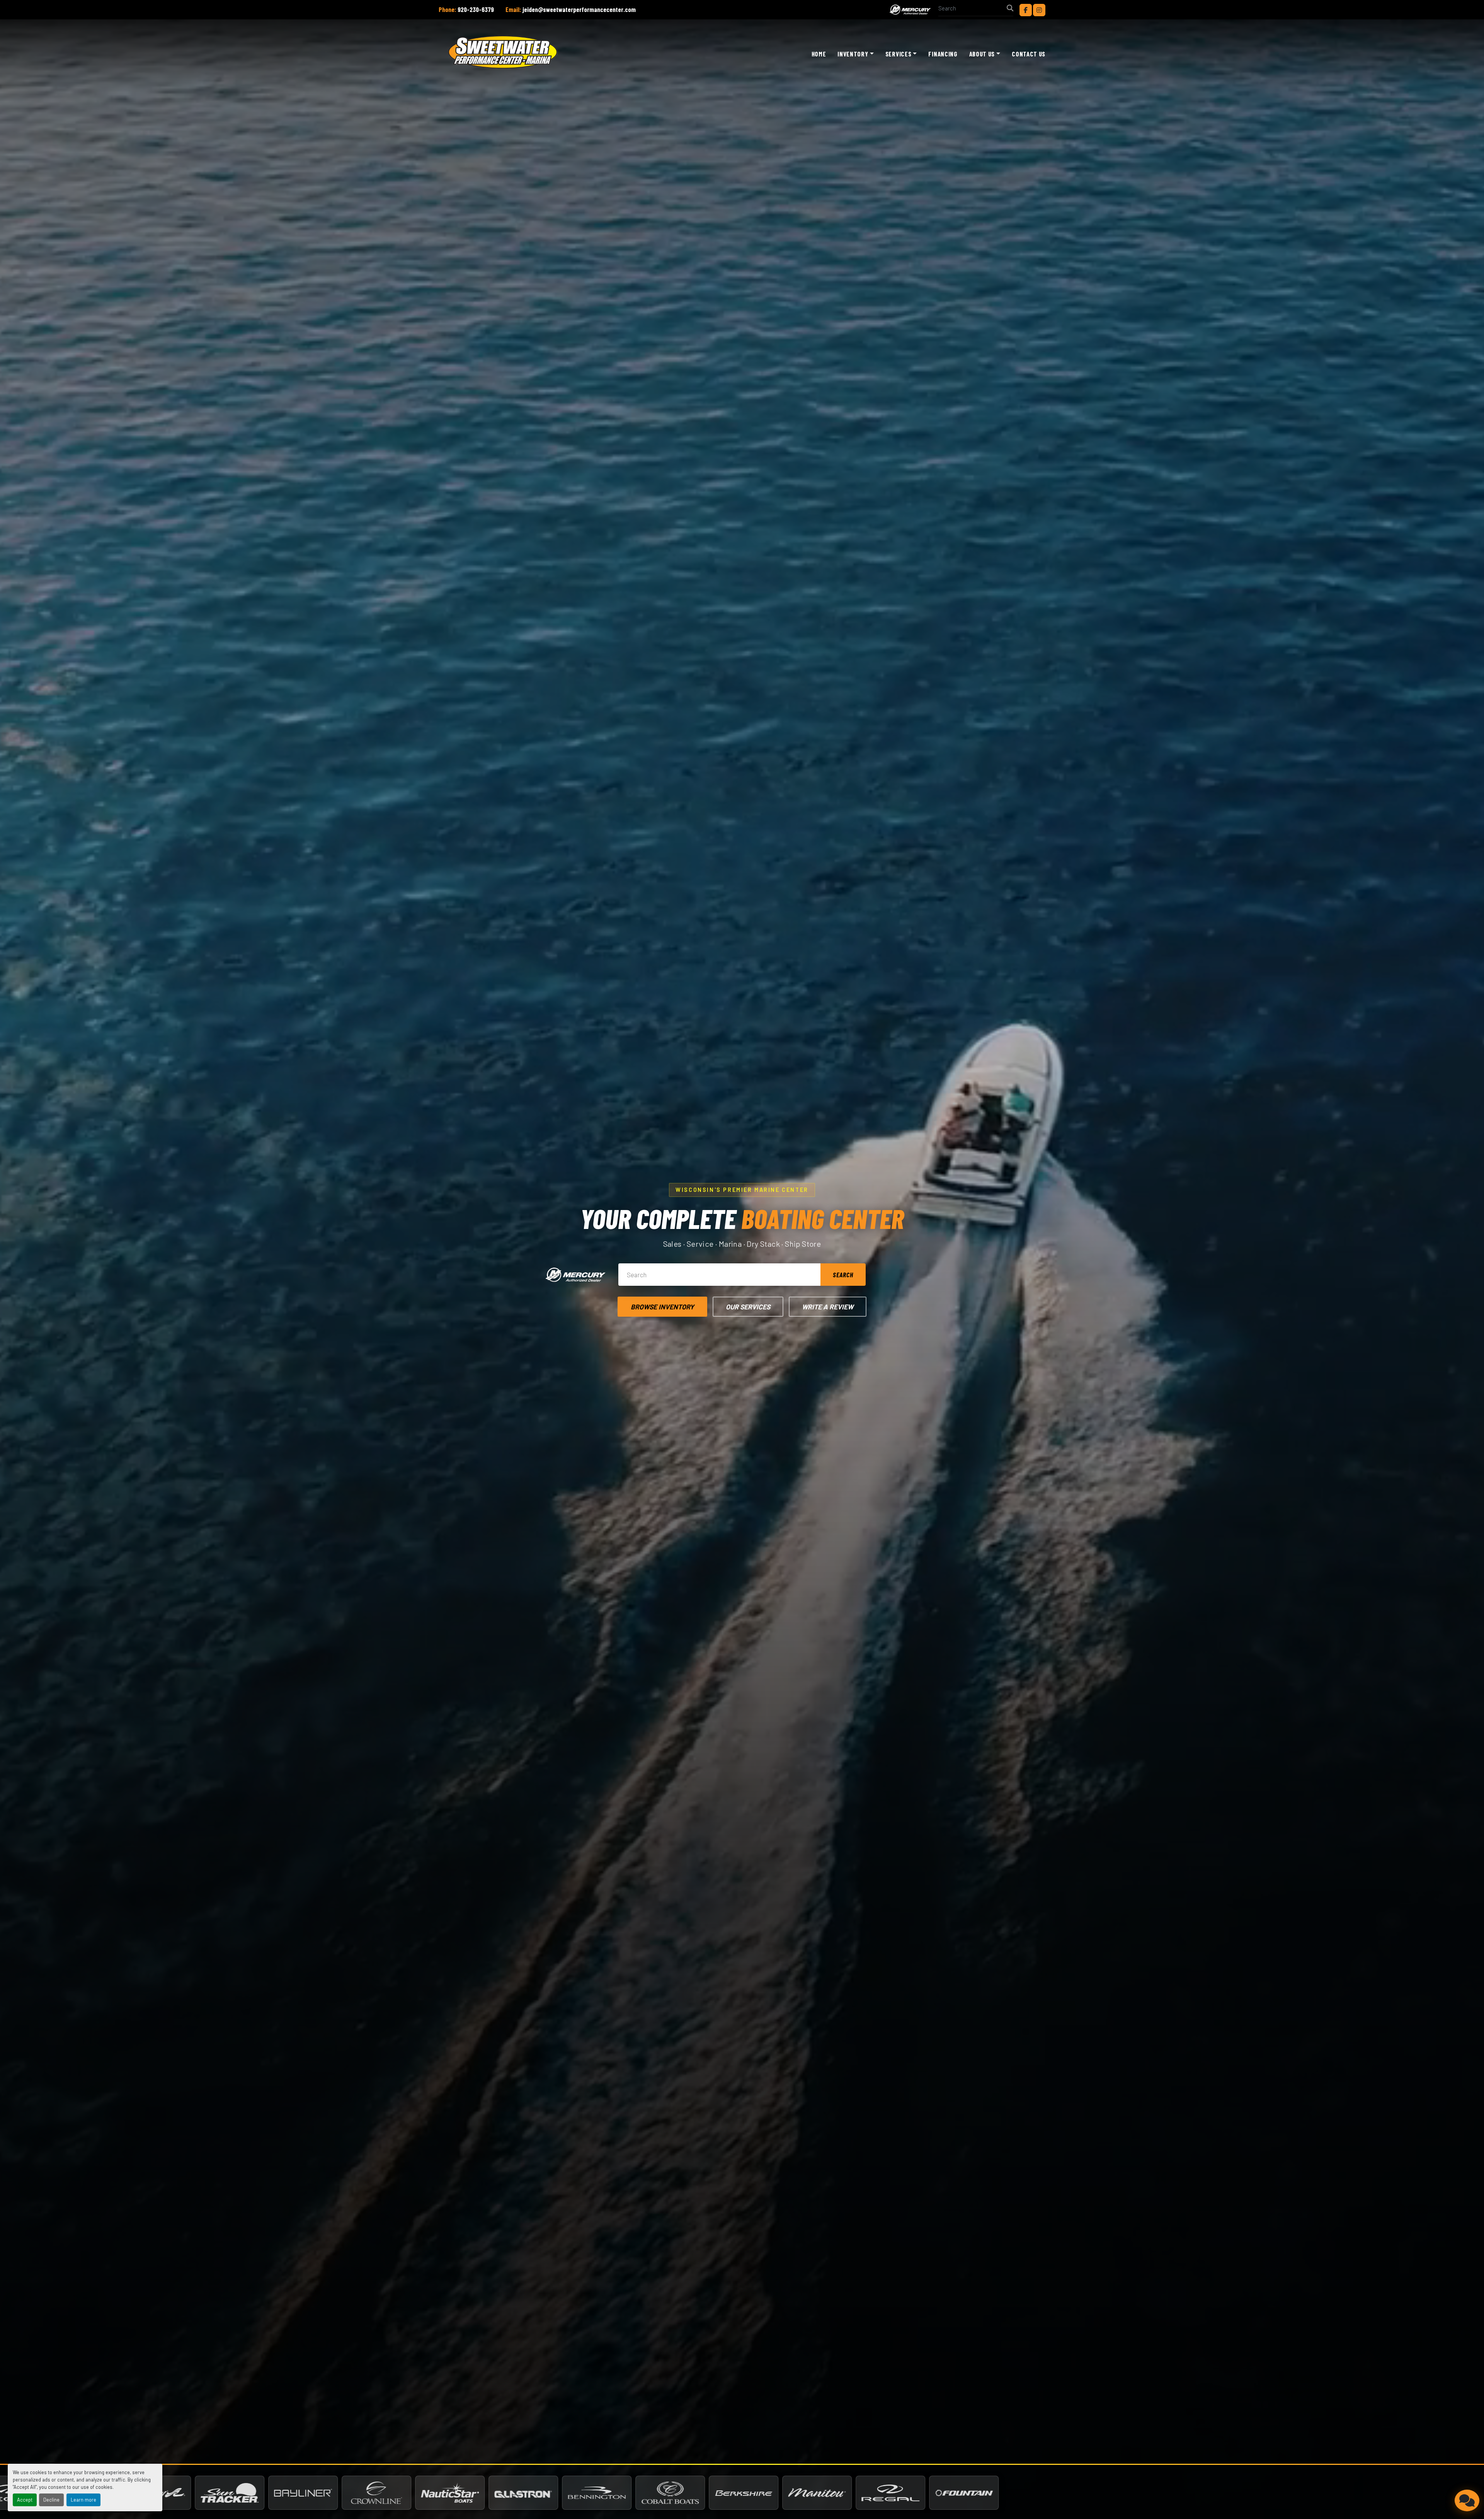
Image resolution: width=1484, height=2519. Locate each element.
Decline (51, 2500)
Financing (943, 54)
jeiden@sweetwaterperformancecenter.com (579, 9)
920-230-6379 (476, 9)
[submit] (1010, 8)
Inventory (853, 54)
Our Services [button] (748, 1307)
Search (843, 1275)
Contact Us (1029, 54)
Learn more (83, 2500)
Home (819, 54)
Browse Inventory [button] (662, 1307)
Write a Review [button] (828, 1307)
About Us (982, 54)
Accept (25, 2500)
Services (898, 54)
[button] (855, 54)
